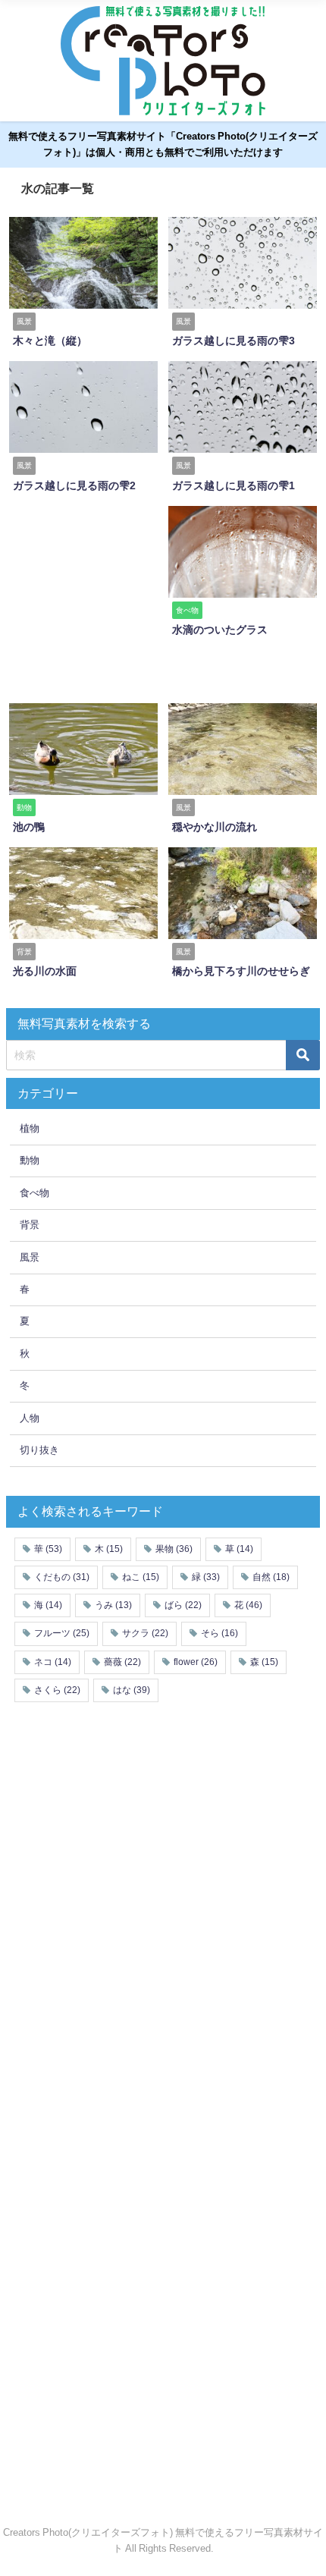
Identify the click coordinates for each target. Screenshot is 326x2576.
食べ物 (34, 1193)
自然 (271, 1577)
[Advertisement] (129, 599)
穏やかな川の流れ (215, 827)
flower (196, 1662)
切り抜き (39, 1450)
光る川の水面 (45, 971)
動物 (30, 1160)
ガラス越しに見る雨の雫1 (234, 485)
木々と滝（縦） (50, 341)
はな (132, 1690)
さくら (57, 1690)
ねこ (141, 1577)
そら (219, 1633)
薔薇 (122, 1662)
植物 (30, 1128)
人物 (30, 1418)
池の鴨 (29, 827)
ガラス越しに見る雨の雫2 (74, 485)
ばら (183, 1605)
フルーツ (62, 1633)
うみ (113, 1605)
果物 (174, 1549)
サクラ (145, 1633)
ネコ (53, 1662)
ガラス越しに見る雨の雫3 (234, 341)
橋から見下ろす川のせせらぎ (241, 971)
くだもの (62, 1577)
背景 (30, 1225)
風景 (30, 1257)
